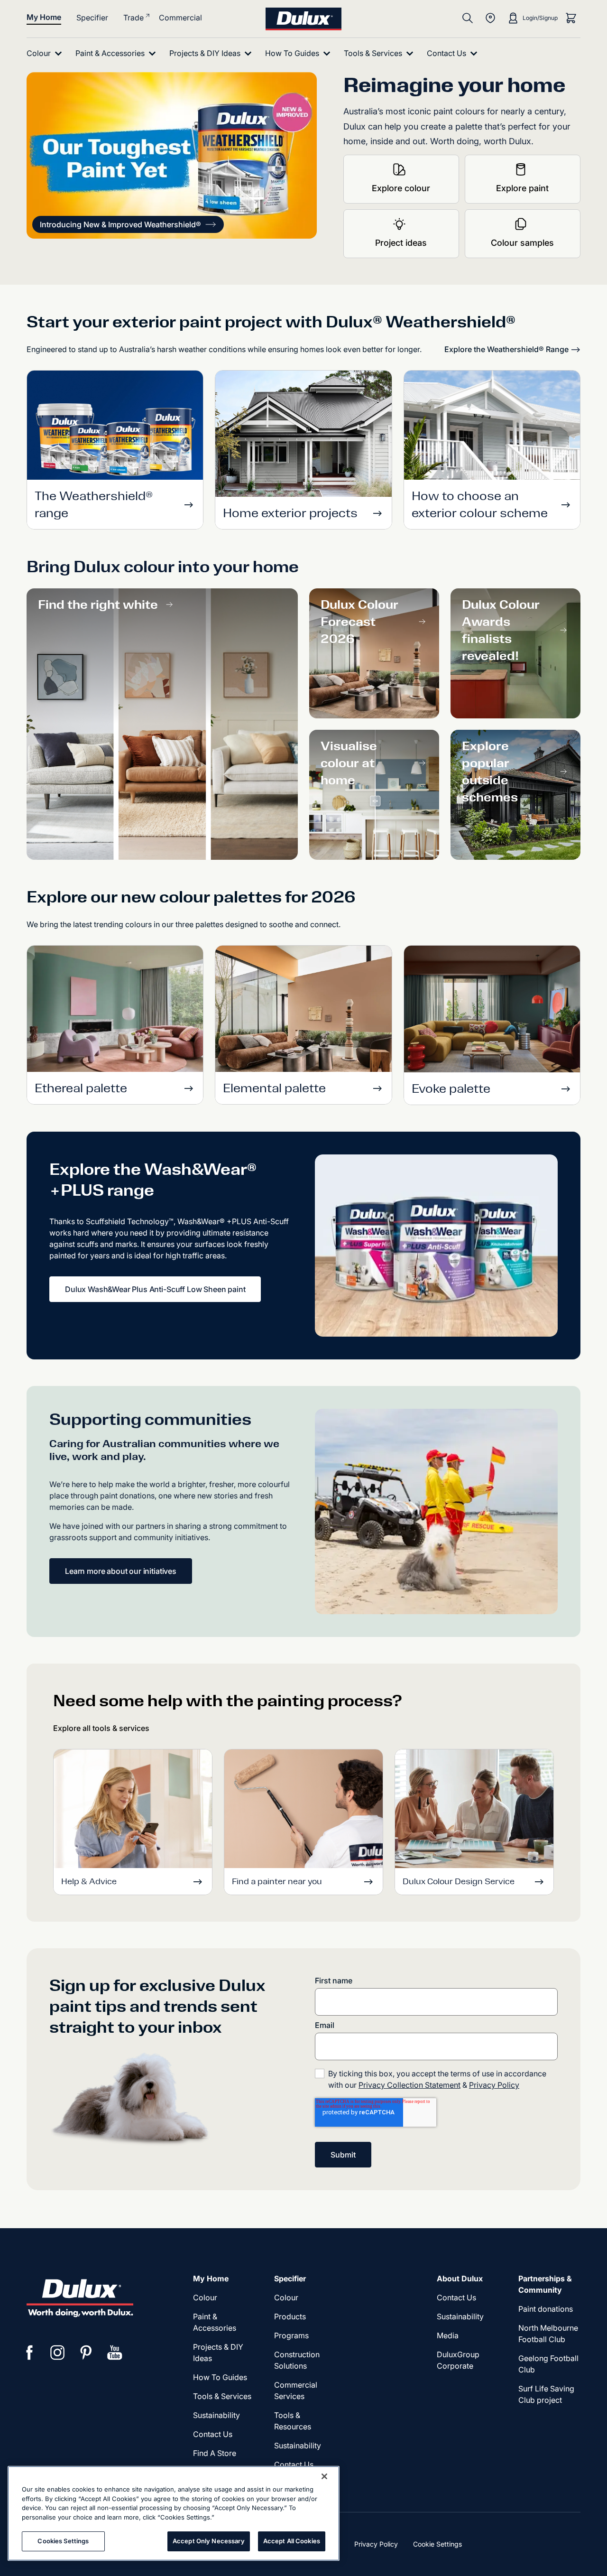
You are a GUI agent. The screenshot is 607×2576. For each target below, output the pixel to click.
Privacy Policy (494, 2085)
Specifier (92, 18)
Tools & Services (222, 2396)
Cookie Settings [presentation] (437, 2544)
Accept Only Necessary (209, 2541)
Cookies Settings (63, 2541)
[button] (128, 224)
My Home (44, 17)
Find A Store (215, 2453)
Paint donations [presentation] (546, 2309)
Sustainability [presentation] (216, 2415)
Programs (291, 2335)
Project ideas (401, 243)
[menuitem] (46, 53)
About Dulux (460, 2278)
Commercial (180, 18)
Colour (205, 2297)
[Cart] (571, 18)
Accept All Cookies (292, 2541)
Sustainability (298, 2446)
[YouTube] (115, 2353)
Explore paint (522, 188)
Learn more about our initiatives (121, 1571)
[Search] (468, 18)
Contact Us (213, 2434)
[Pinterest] (86, 2353)
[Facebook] (29, 2353)
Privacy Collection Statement (409, 2085)
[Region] (490, 18)
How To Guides (220, 2377)
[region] (174, 2513)
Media (448, 2335)
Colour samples (522, 243)
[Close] (324, 2476)
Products (290, 2316)
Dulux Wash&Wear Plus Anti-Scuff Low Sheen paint (155, 1289)
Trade (133, 18)
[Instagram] (58, 2353)
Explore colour (401, 188)
